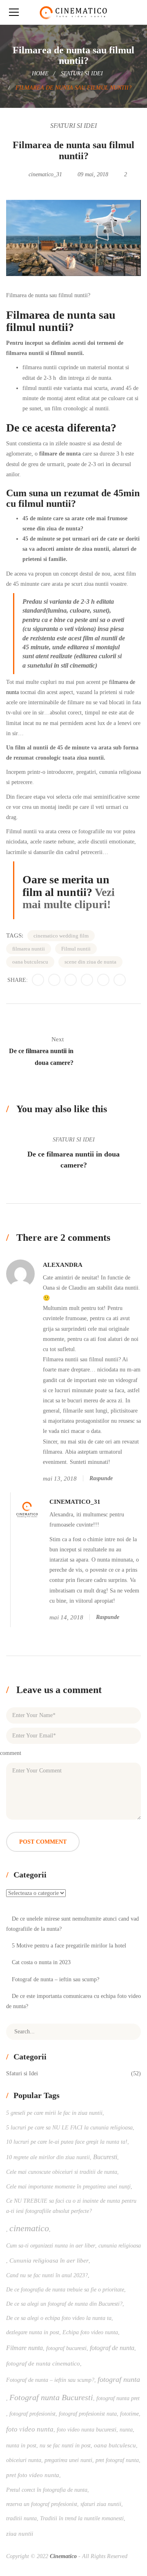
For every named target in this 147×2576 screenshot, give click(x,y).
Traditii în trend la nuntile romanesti (82, 2518)
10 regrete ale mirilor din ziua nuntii (48, 2157)
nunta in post (21, 2446)
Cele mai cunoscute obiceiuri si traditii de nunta (62, 2172)
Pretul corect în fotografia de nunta (47, 2490)
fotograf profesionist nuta (88, 2414)
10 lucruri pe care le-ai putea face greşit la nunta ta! (67, 2142)
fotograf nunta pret (118, 2398)
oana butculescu (30, 962)
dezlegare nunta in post (33, 2332)
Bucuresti (105, 2157)
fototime (129, 2414)
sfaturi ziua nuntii (101, 2504)
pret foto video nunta (33, 2475)
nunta (126, 2430)
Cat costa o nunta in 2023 (41, 1962)
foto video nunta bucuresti (87, 2430)
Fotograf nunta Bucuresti (51, 2397)
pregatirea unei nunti (68, 2460)
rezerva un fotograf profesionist (42, 2504)
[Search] (129, 2032)
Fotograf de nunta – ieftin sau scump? (56, 1979)
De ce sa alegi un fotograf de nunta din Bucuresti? (64, 2304)
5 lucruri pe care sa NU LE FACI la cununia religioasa (69, 2128)
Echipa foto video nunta (90, 2332)
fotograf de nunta (112, 2348)
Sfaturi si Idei (82, 73)
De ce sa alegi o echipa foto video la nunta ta (59, 2318)
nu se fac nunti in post (65, 2446)
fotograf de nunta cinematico (43, 2363)
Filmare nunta (24, 2348)
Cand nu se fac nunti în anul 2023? (47, 2275)
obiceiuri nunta (24, 2460)
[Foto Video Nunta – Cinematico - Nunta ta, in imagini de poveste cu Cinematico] (74, 12)
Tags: (15, 935)
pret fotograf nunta (117, 2460)
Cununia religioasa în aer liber (49, 2260)
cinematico (29, 2228)
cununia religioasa (120, 2246)
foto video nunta (30, 2429)
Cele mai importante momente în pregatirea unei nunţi (68, 2187)
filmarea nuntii (29, 949)
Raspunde (101, 1478)
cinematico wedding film (61, 936)
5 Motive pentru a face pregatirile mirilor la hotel (69, 1946)
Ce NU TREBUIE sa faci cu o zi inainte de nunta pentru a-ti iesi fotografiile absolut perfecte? (71, 2206)
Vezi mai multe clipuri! (69, 898)
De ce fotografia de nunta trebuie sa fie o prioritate (65, 2290)
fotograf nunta (119, 2379)
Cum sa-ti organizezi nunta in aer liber (51, 2246)
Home (40, 73)
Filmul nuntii (76, 949)
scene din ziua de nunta (90, 962)
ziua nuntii (20, 2533)
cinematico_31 (45, 174)
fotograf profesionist (32, 2414)
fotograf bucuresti (66, 2348)
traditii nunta (21, 2518)
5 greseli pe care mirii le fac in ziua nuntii (54, 2113)
